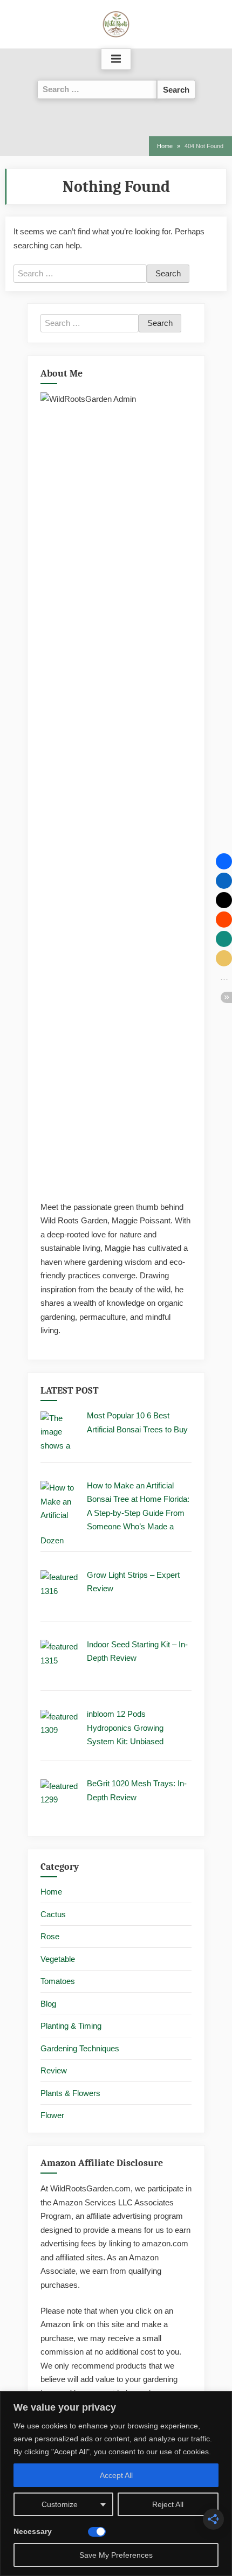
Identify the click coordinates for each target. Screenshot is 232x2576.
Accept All (116, 2475)
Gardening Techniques (80, 2048)
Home (51, 1892)
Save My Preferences (116, 2555)
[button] (224, 861)
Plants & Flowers (70, 2093)
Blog (48, 2004)
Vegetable (58, 1959)
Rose (50, 1936)
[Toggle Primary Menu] (116, 59)
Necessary (33, 2531)
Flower (52, 2115)
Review (54, 2070)
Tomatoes (58, 1981)
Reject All (168, 2504)
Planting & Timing (71, 2026)
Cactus (53, 1914)
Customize (60, 2504)
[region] (116, 2484)
